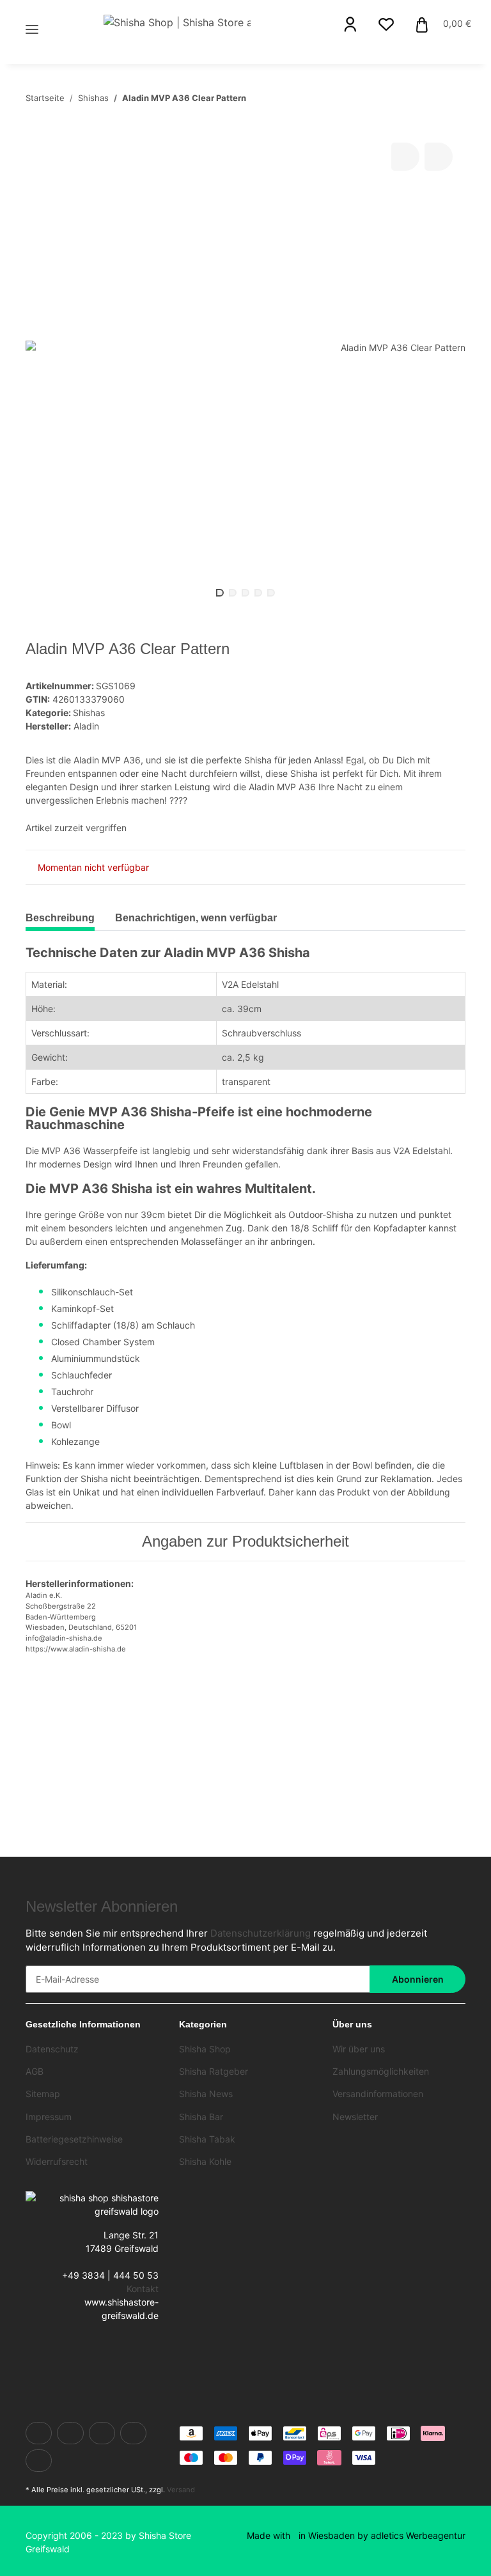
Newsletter (355, 2117)
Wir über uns (359, 2049)
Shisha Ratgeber (214, 2071)
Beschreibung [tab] (60, 918)
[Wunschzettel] (386, 24)
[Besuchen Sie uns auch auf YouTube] (102, 2433)
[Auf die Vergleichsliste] (405, 157)
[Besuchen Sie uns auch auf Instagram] (39, 2461)
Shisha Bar (201, 2117)
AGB (35, 2071)
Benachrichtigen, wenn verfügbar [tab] (196, 918)
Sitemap (43, 2094)
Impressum (49, 2117)
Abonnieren (418, 1979)
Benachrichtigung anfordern (99, 1770)
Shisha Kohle (205, 2161)
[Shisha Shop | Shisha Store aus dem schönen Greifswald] (177, 22)
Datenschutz (52, 2049)
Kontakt (143, 2289)
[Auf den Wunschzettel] (439, 157)
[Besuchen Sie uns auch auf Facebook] (39, 2433)
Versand (181, 2490)
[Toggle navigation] (32, 14)
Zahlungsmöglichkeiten (381, 2071)
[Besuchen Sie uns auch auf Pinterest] (133, 2433)
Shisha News (206, 2094)
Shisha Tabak (207, 2139)
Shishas (89, 713)
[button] (350, 24)
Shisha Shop (205, 2049)
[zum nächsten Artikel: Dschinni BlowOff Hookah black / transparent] (452, 98)
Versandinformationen (378, 2094)
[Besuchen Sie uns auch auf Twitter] (70, 2433)
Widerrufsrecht (57, 2161)
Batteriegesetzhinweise (74, 2139)
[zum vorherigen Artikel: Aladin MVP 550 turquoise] (424, 98)
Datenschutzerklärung (261, 1933)
